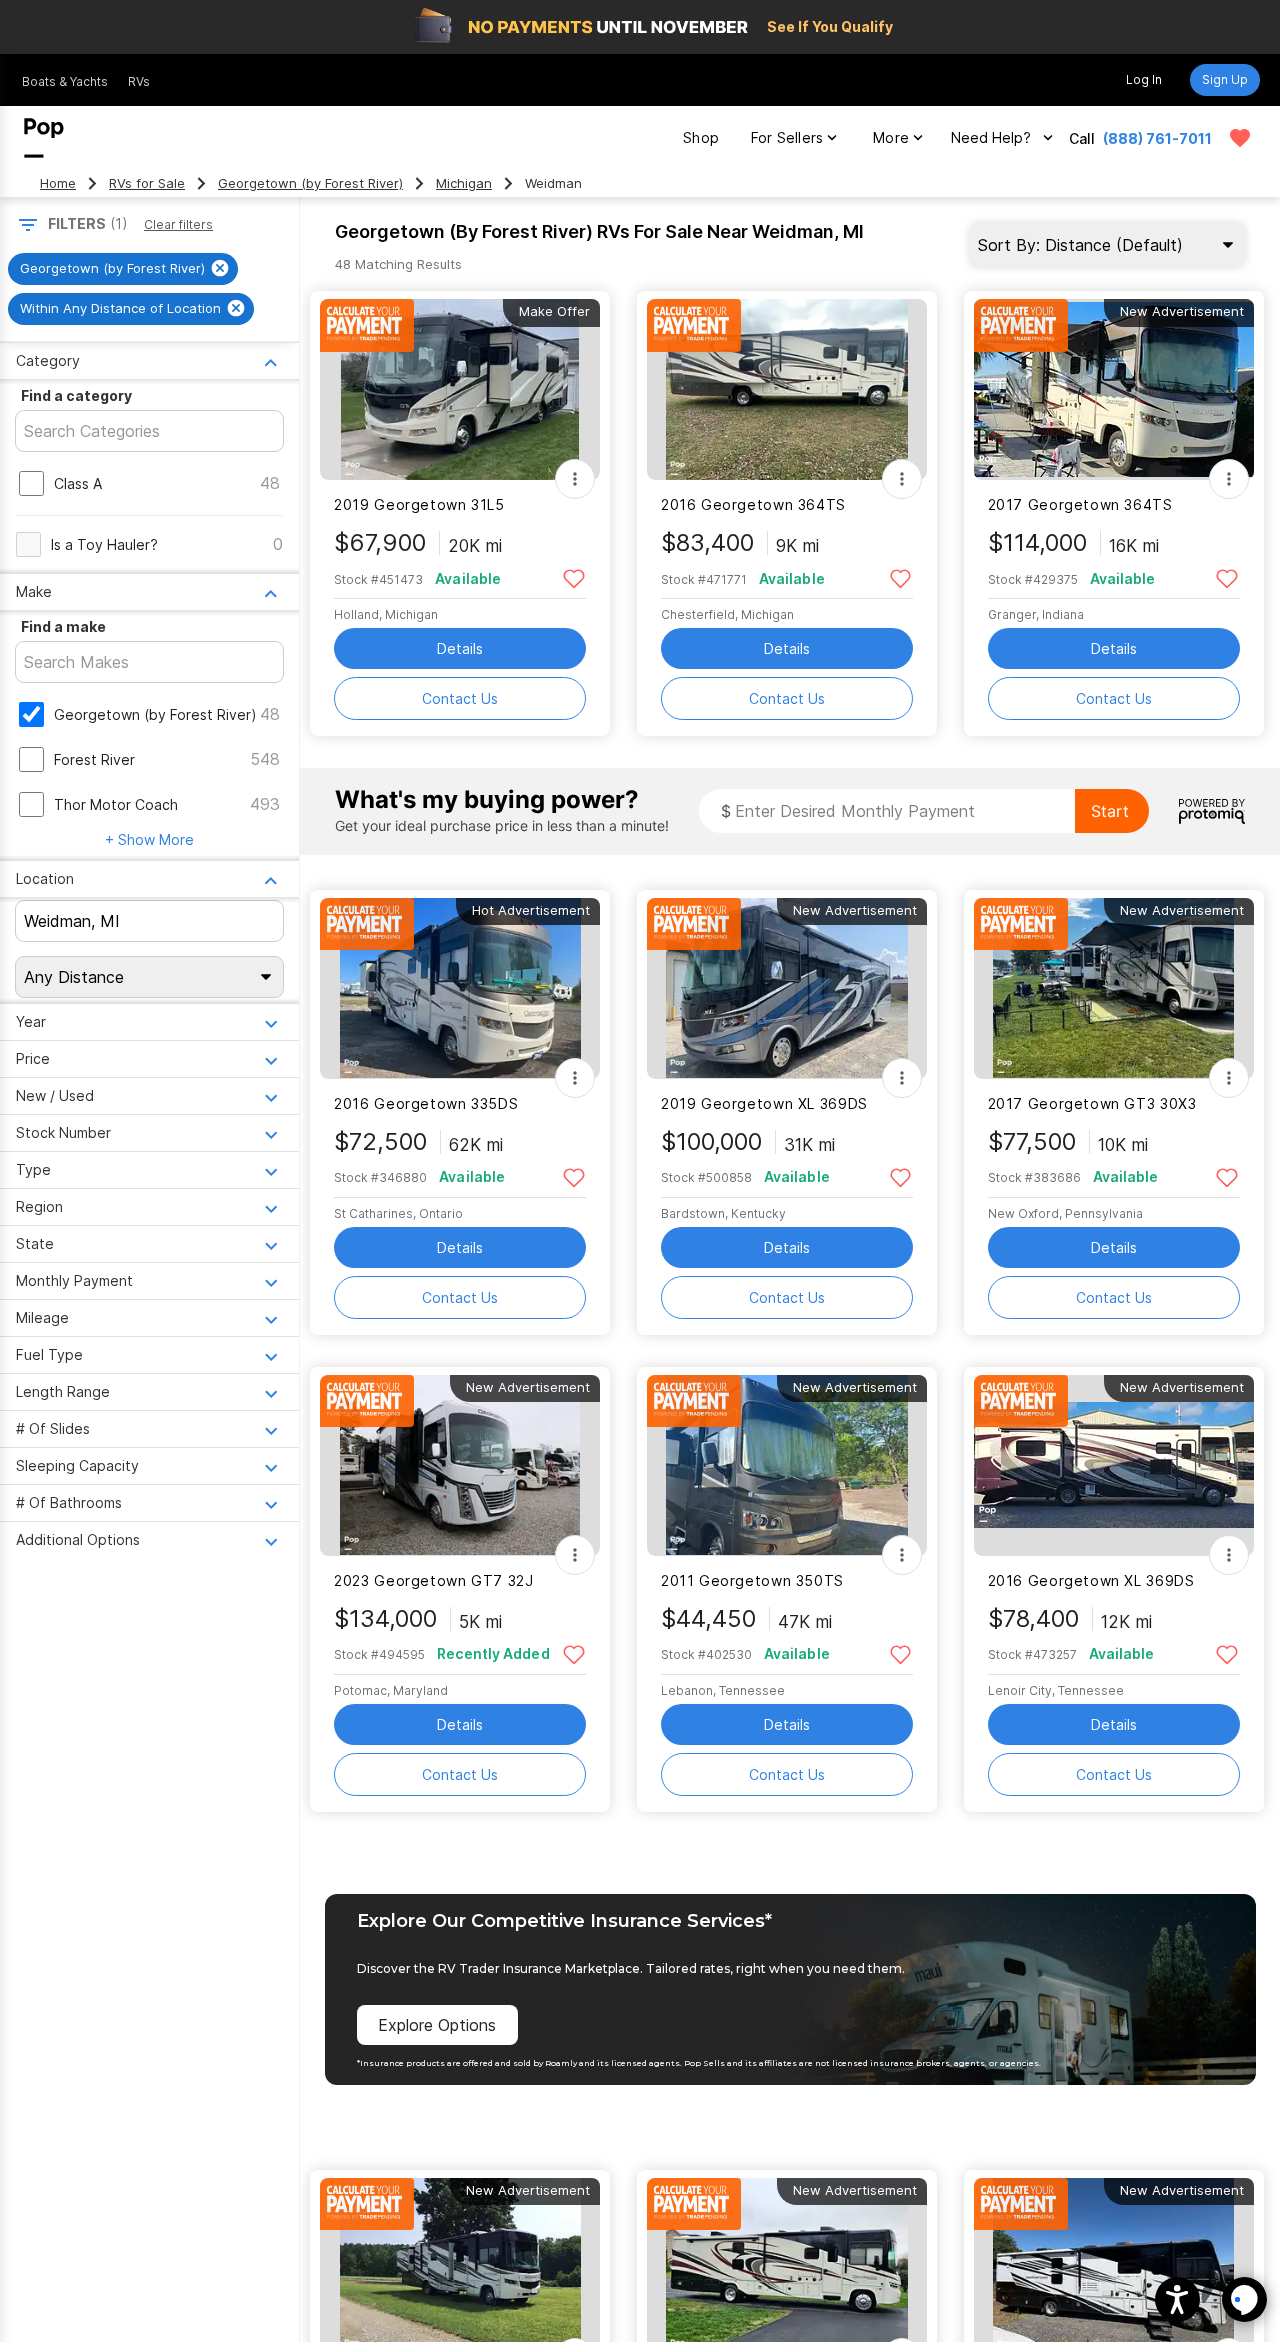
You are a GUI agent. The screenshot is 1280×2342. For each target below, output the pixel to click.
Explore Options (437, 2025)
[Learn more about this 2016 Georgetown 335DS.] (460, 988)
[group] (123, 269)
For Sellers (787, 137)
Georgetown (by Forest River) (310, 183)
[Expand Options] (575, 479)
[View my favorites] (1240, 138)
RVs (139, 81)
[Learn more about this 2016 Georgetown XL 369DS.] (1114, 1465)
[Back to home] (44, 138)
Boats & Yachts (65, 81)
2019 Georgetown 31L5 (419, 504)
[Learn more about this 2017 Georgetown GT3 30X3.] (1114, 988)
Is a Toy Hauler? (104, 544)
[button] (1177, 2299)
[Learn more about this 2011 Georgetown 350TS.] (787, 1465)
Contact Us (460, 698)
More (891, 137)
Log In (1144, 79)
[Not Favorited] (573, 577)
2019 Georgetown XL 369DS (764, 1103)
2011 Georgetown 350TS (752, 1580)
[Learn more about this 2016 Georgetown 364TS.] (787, 389)
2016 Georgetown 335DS (426, 1103)
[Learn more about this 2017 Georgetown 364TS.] (1114, 389)
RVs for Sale (147, 183)
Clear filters (178, 224)
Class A (78, 483)
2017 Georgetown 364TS (1080, 504)
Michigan (464, 183)
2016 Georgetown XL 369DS (1091, 1580)
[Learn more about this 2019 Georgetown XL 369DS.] (787, 988)
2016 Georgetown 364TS (753, 504)
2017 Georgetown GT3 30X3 (1092, 1103)
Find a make (63, 626)
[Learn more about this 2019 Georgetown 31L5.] (460, 389)
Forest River (94, 759)
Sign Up (1225, 79)
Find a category (76, 395)
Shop (701, 137)
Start (1110, 811)
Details (460, 648)
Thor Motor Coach (116, 804)
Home (58, 183)
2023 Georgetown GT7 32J (433, 1580)
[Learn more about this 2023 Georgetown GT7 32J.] (460, 1465)
